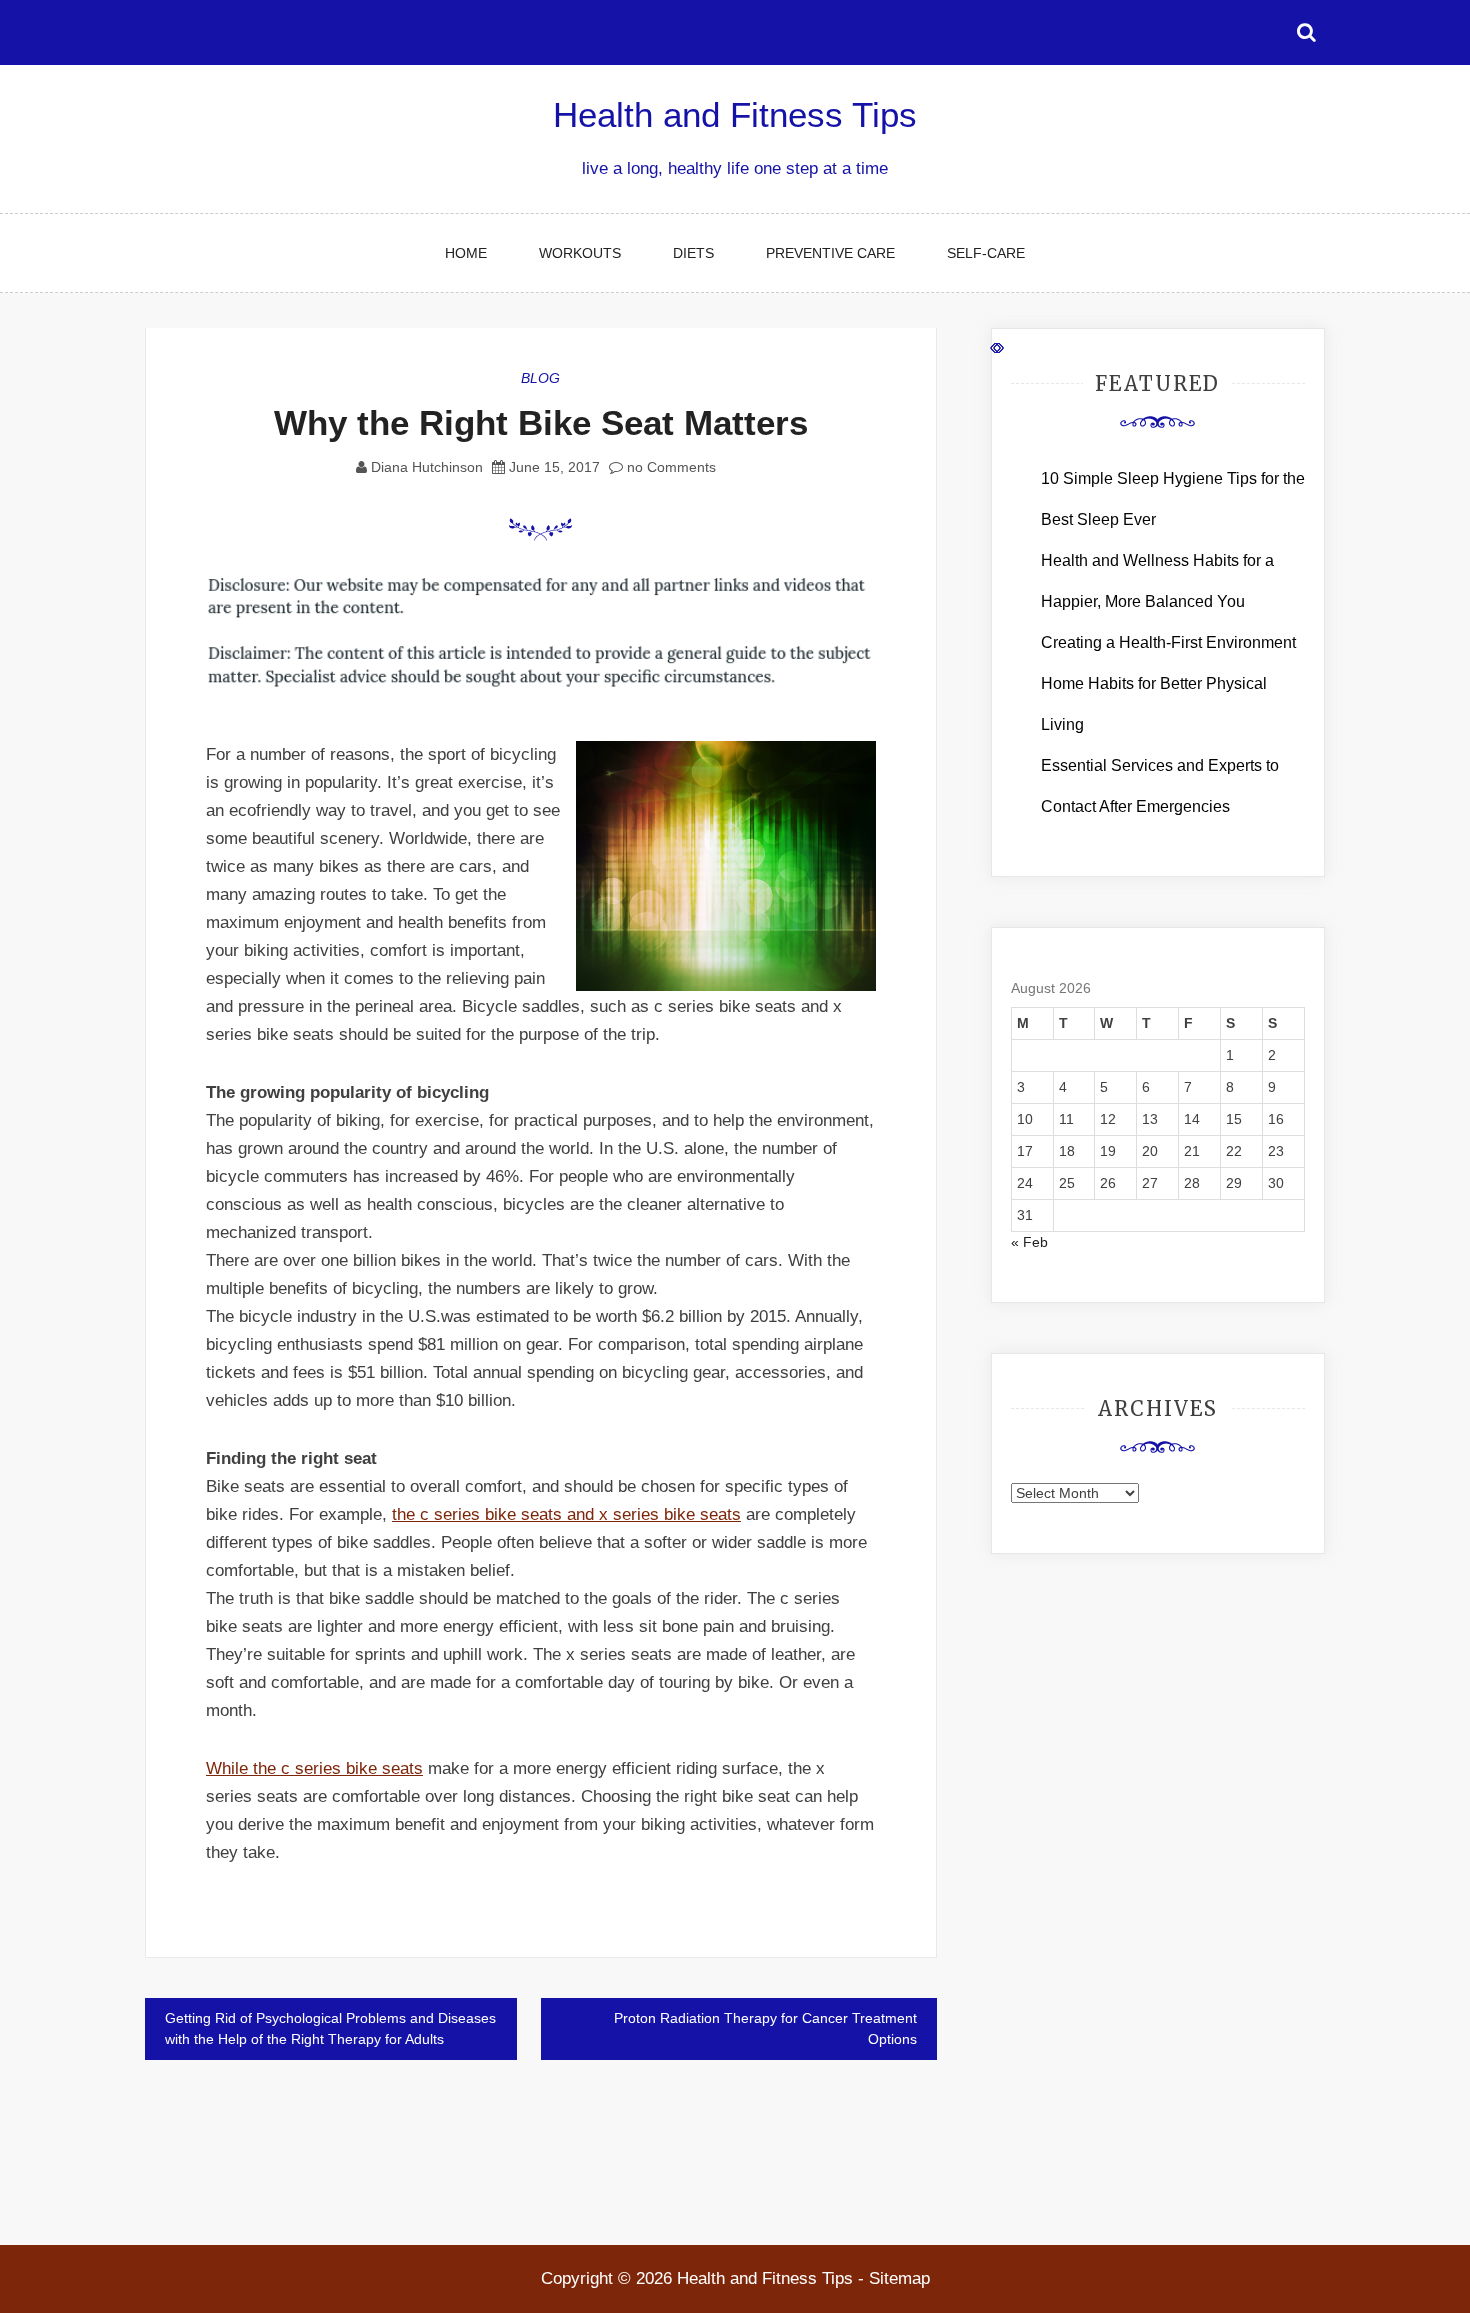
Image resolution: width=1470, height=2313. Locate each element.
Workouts (580, 253)
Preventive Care (830, 253)
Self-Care (986, 253)
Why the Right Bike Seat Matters (541, 422)
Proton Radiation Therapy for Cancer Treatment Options (765, 2028)
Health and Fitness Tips (735, 114)
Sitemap (899, 2278)
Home (466, 253)
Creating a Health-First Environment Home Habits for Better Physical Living (1168, 683)
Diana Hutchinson (427, 467)
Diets (693, 253)
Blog (540, 378)
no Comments (669, 467)
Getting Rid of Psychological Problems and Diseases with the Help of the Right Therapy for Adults (330, 2028)
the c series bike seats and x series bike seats (566, 1514)
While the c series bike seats (314, 1768)
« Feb (1029, 1242)
